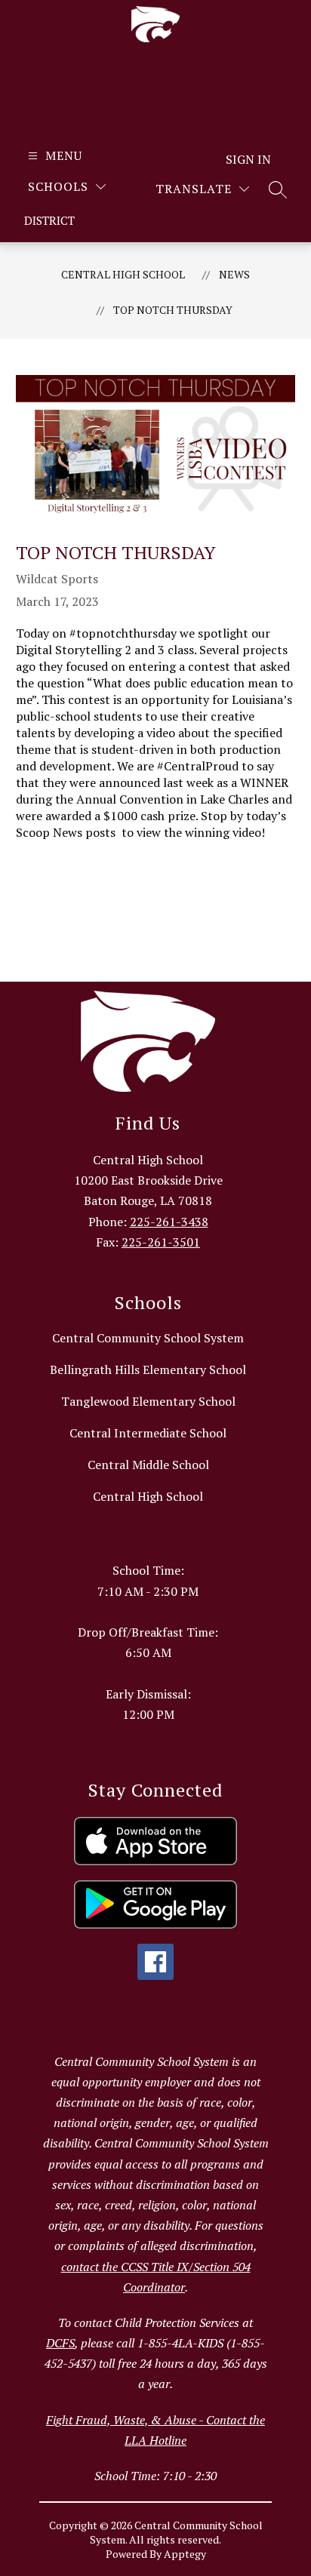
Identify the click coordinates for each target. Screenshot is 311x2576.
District (49, 220)
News (234, 274)
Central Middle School (148, 1465)
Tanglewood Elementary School (148, 1401)
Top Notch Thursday (173, 310)
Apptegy (185, 2554)
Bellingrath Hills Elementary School (148, 1369)
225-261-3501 (161, 1242)
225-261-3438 (169, 1222)
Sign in (248, 159)
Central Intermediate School (148, 1433)
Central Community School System (148, 1338)
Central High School (123, 274)
